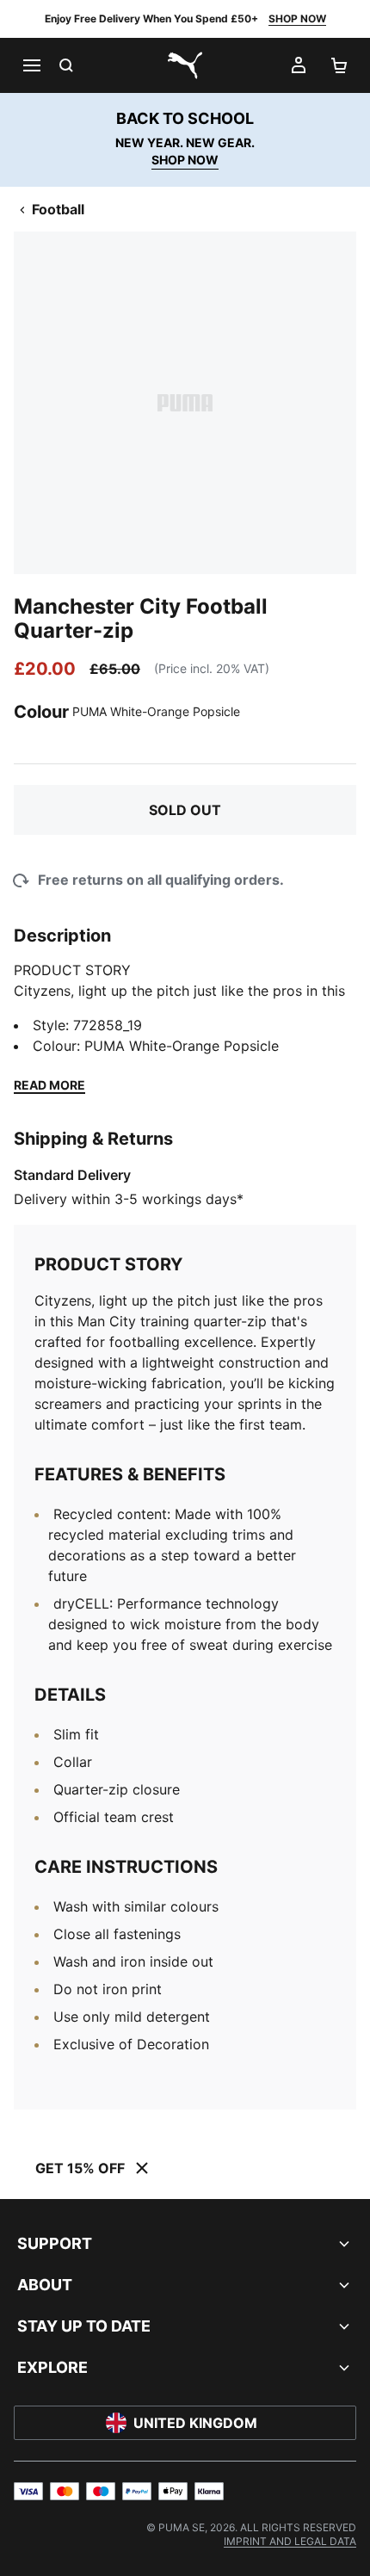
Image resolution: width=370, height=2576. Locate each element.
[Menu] (31, 65)
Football (58, 209)
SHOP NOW (297, 19)
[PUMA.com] (185, 65)
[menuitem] (290, 2541)
